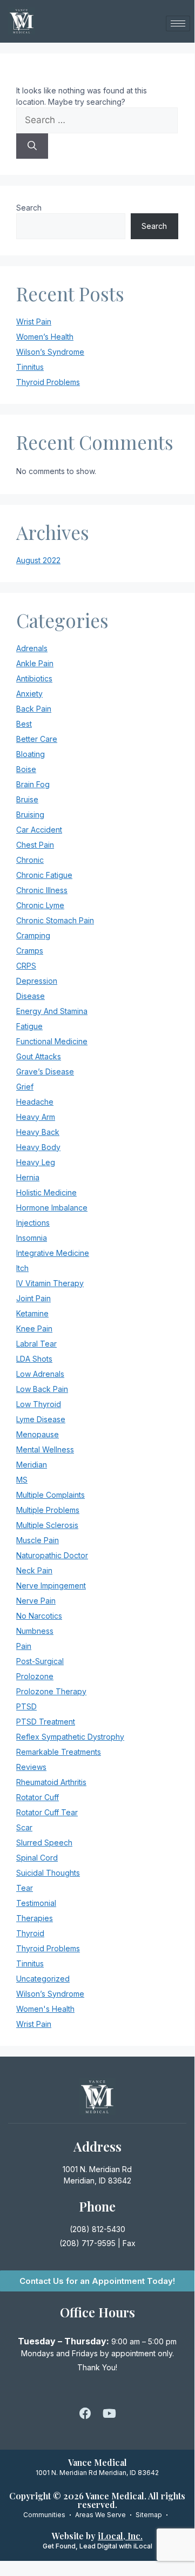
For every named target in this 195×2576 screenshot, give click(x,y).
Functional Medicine (52, 1041)
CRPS (26, 966)
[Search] (32, 146)
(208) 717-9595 (88, 2243)
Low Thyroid (39, 1404)
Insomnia (32, 1238)
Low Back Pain (42, 1389)
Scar (24, 1827)
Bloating (31, 754)
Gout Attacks (39, 1056)
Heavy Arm (36, 1117)
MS (22, 1480)
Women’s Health (45, 337)
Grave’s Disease (45, 1071)
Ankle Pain (35, 663)
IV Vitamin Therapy (50, 1283)
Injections (33, 1223)
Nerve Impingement (51, 1586)
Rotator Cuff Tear (47, 1812)
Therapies (35, 1918)
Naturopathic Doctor (52, 1555)
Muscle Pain (38, 1540)
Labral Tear (36, 1344)
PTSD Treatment (46, 1722)
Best (24, 724)
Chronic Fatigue (44, 875)
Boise (26, 769)
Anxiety (29, 694)
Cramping (33, 935)
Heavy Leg (36, 1162)
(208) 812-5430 (97, 2229)
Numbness (35, 1631)
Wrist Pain (34, 322)
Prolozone (35, 1676)
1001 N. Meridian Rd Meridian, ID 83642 (97, 2473)
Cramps (30, 951)
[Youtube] (109, 2413)
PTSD (26, 1706)
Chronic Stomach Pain (55, 920)
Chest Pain (35, 845)
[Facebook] (85, 2413)
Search (29, 208)
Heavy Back (38, 1132)
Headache (35, 1102)
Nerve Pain (36, 1601)
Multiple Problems (48, 1510)
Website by (97, 2536)
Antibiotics (34, 678)
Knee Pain (34, 1328)
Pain (24, 1646)
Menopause (38, 1434)
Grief (25, 1087)
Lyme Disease (41, 1419)
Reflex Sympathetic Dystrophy (70, 1737)
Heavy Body (38, 1147)
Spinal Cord (37, 1858)
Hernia (28, 1177)
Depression (37, 981)
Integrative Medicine (53, 1253)
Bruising (30, 814)
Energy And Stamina (52, 1011)
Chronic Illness (42, 890)
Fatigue (29, 1026)
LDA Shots (34, 1359)
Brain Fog (33, 784)
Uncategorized (43, 1979)
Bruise (27, 799)
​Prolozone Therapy (51, 1691)
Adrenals (32, 648)
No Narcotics (39, 1616)
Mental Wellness (45, 1449)
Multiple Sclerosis (47, 1525)
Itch (22, 1268)
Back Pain (34, 709)
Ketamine (32, 1313)
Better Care (37, 739)
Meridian (32, 1465)
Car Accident (39, 830)
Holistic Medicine (46, 1192)
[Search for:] (97, 120)
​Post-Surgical (40, 1661)
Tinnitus (30, 367)
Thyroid (30, 1933)
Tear (25, 1888)
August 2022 (38, 560)
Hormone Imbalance (52, 1208)
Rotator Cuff (38, 1797)
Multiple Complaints (51, 1495)
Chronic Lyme (40, 905)
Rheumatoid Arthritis (51, 1782)
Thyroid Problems (48, 382)
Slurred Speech (44, 1843)
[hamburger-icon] (178, 23)
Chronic (30, 860)
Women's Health (45, 2009)
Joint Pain (33, 1298)
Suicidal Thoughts (48, 1873)
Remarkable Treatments (59, 1752)
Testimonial (36, 1903)
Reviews (31, 1767)
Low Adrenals (40, 1374)
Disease (31, 996)
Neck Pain (34, 1570)
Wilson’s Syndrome (50, 352)
